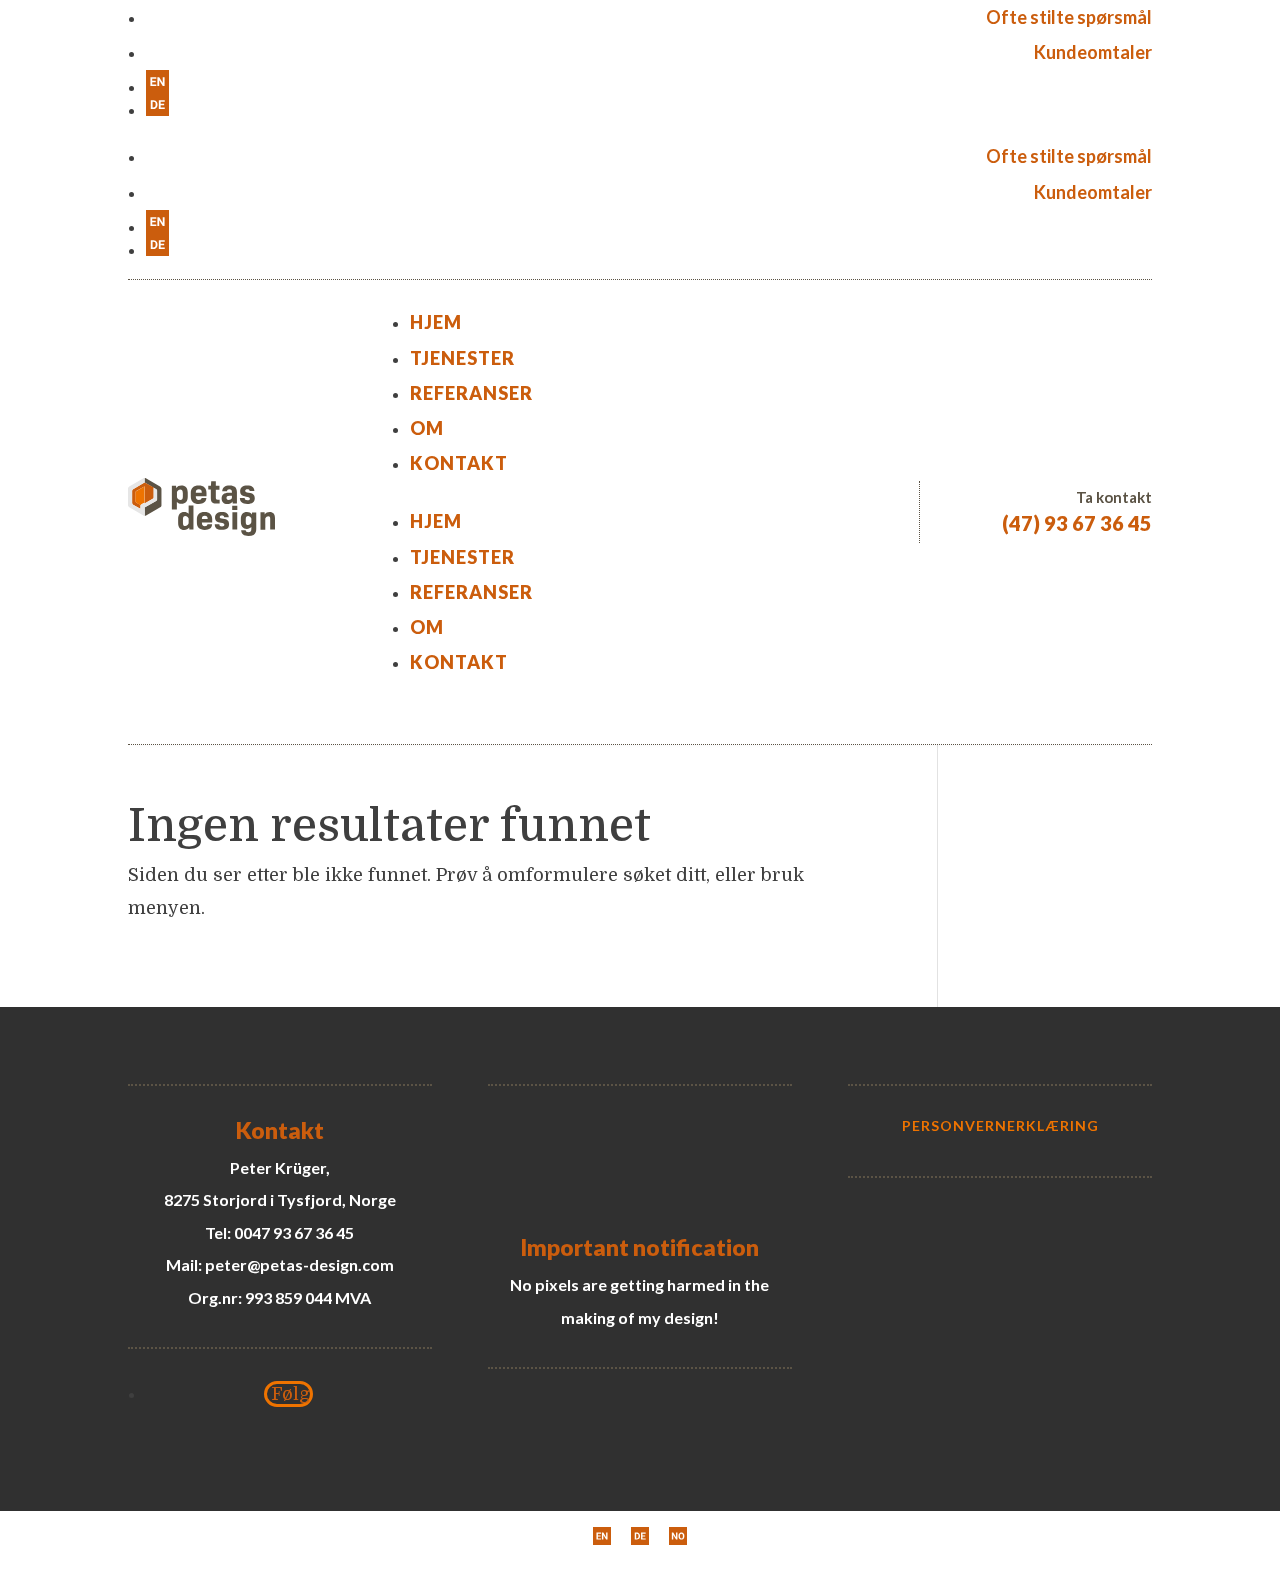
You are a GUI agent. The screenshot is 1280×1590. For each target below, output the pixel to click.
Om (427, 428)
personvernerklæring (1000, 1125)
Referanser (471, 393)
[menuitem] (649, 81)
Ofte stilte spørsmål (1069, 17)
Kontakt (459, 463)
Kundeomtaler (1093, 52)
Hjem (436, 322)
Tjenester (462, 358)
